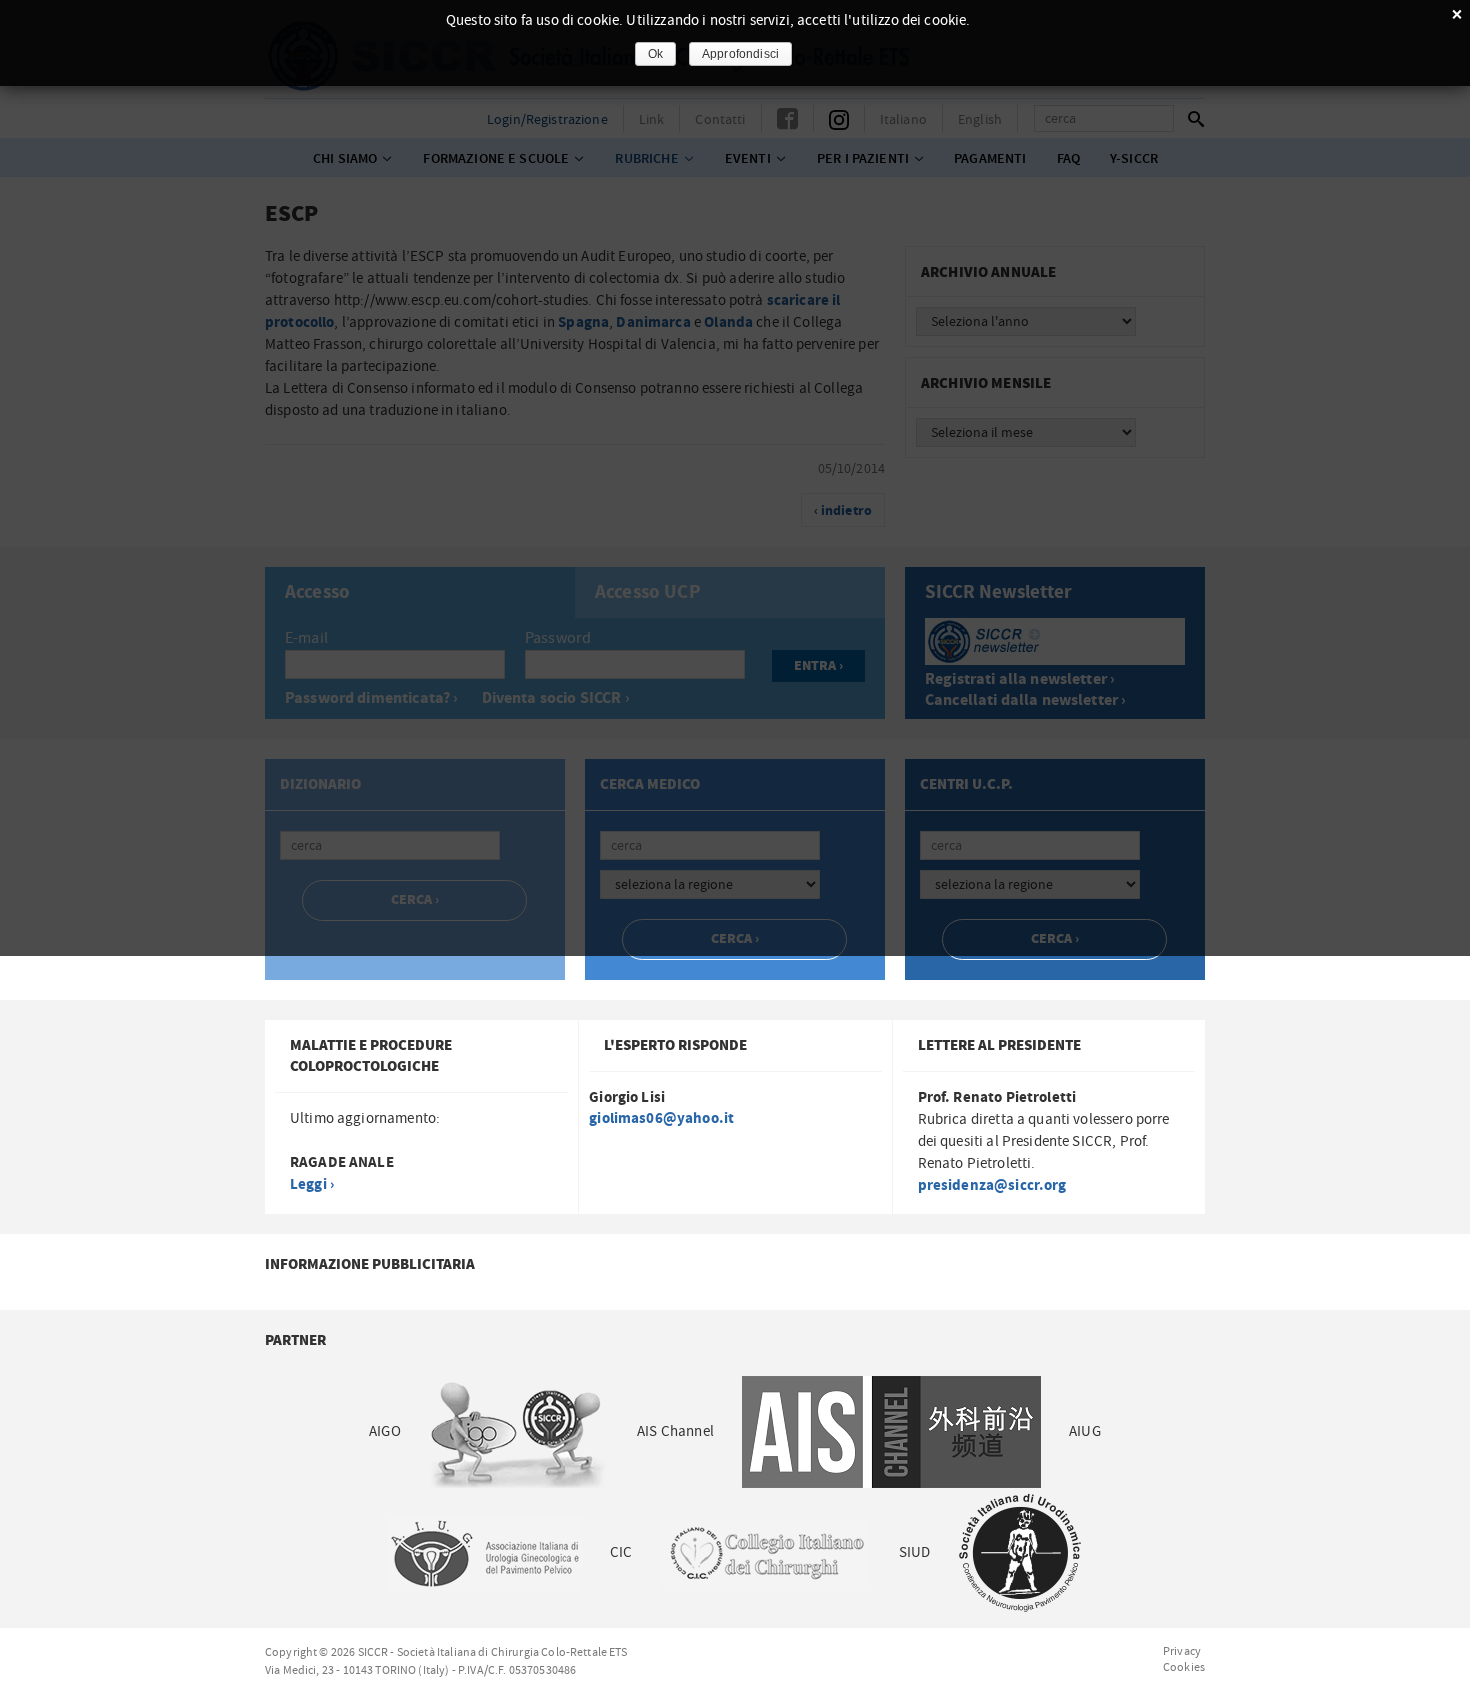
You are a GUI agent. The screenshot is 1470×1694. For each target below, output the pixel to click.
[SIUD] (1020, 1552)
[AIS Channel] (891, 1431)
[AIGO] (519, 1431)
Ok (655, 54)
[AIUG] (484, 1552)
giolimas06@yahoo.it (661, 1118)
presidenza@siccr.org (992, 1185)
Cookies (1184, 1667)
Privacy (1182, 1651)
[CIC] (765, 1552)
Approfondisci (740, 54)
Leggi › (312, 1184)
